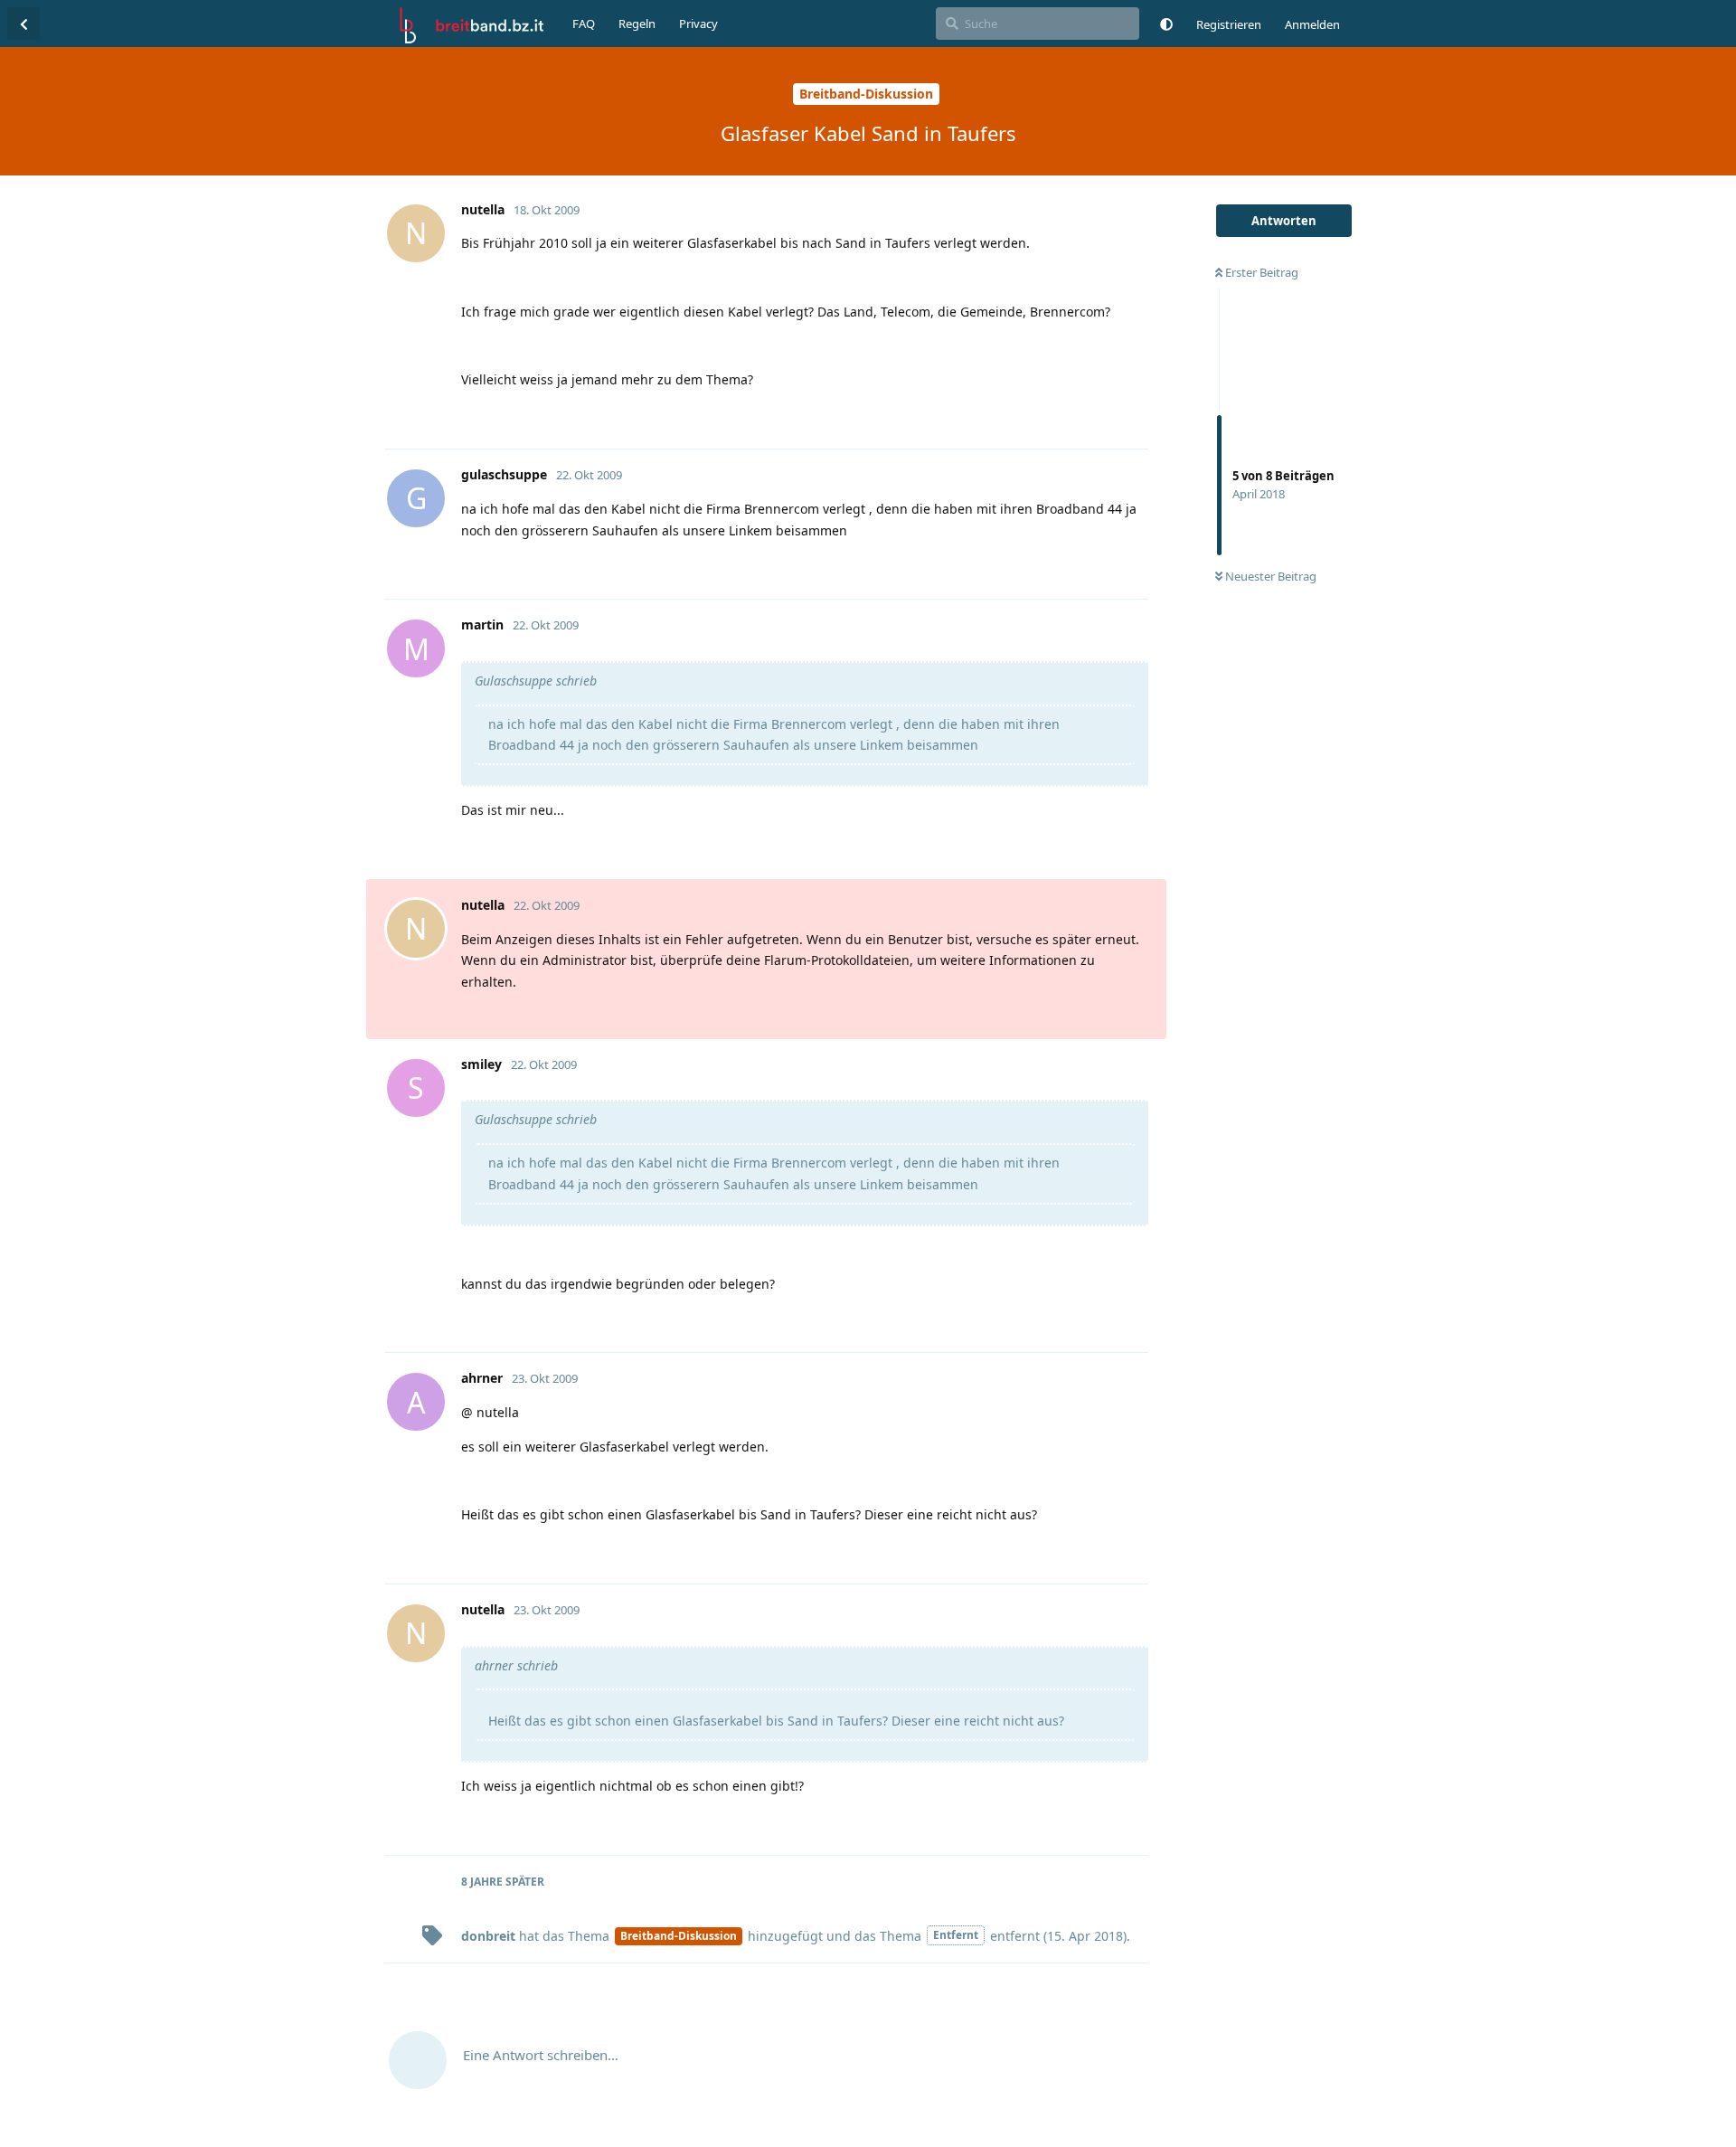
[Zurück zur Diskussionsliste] (24, 24)
